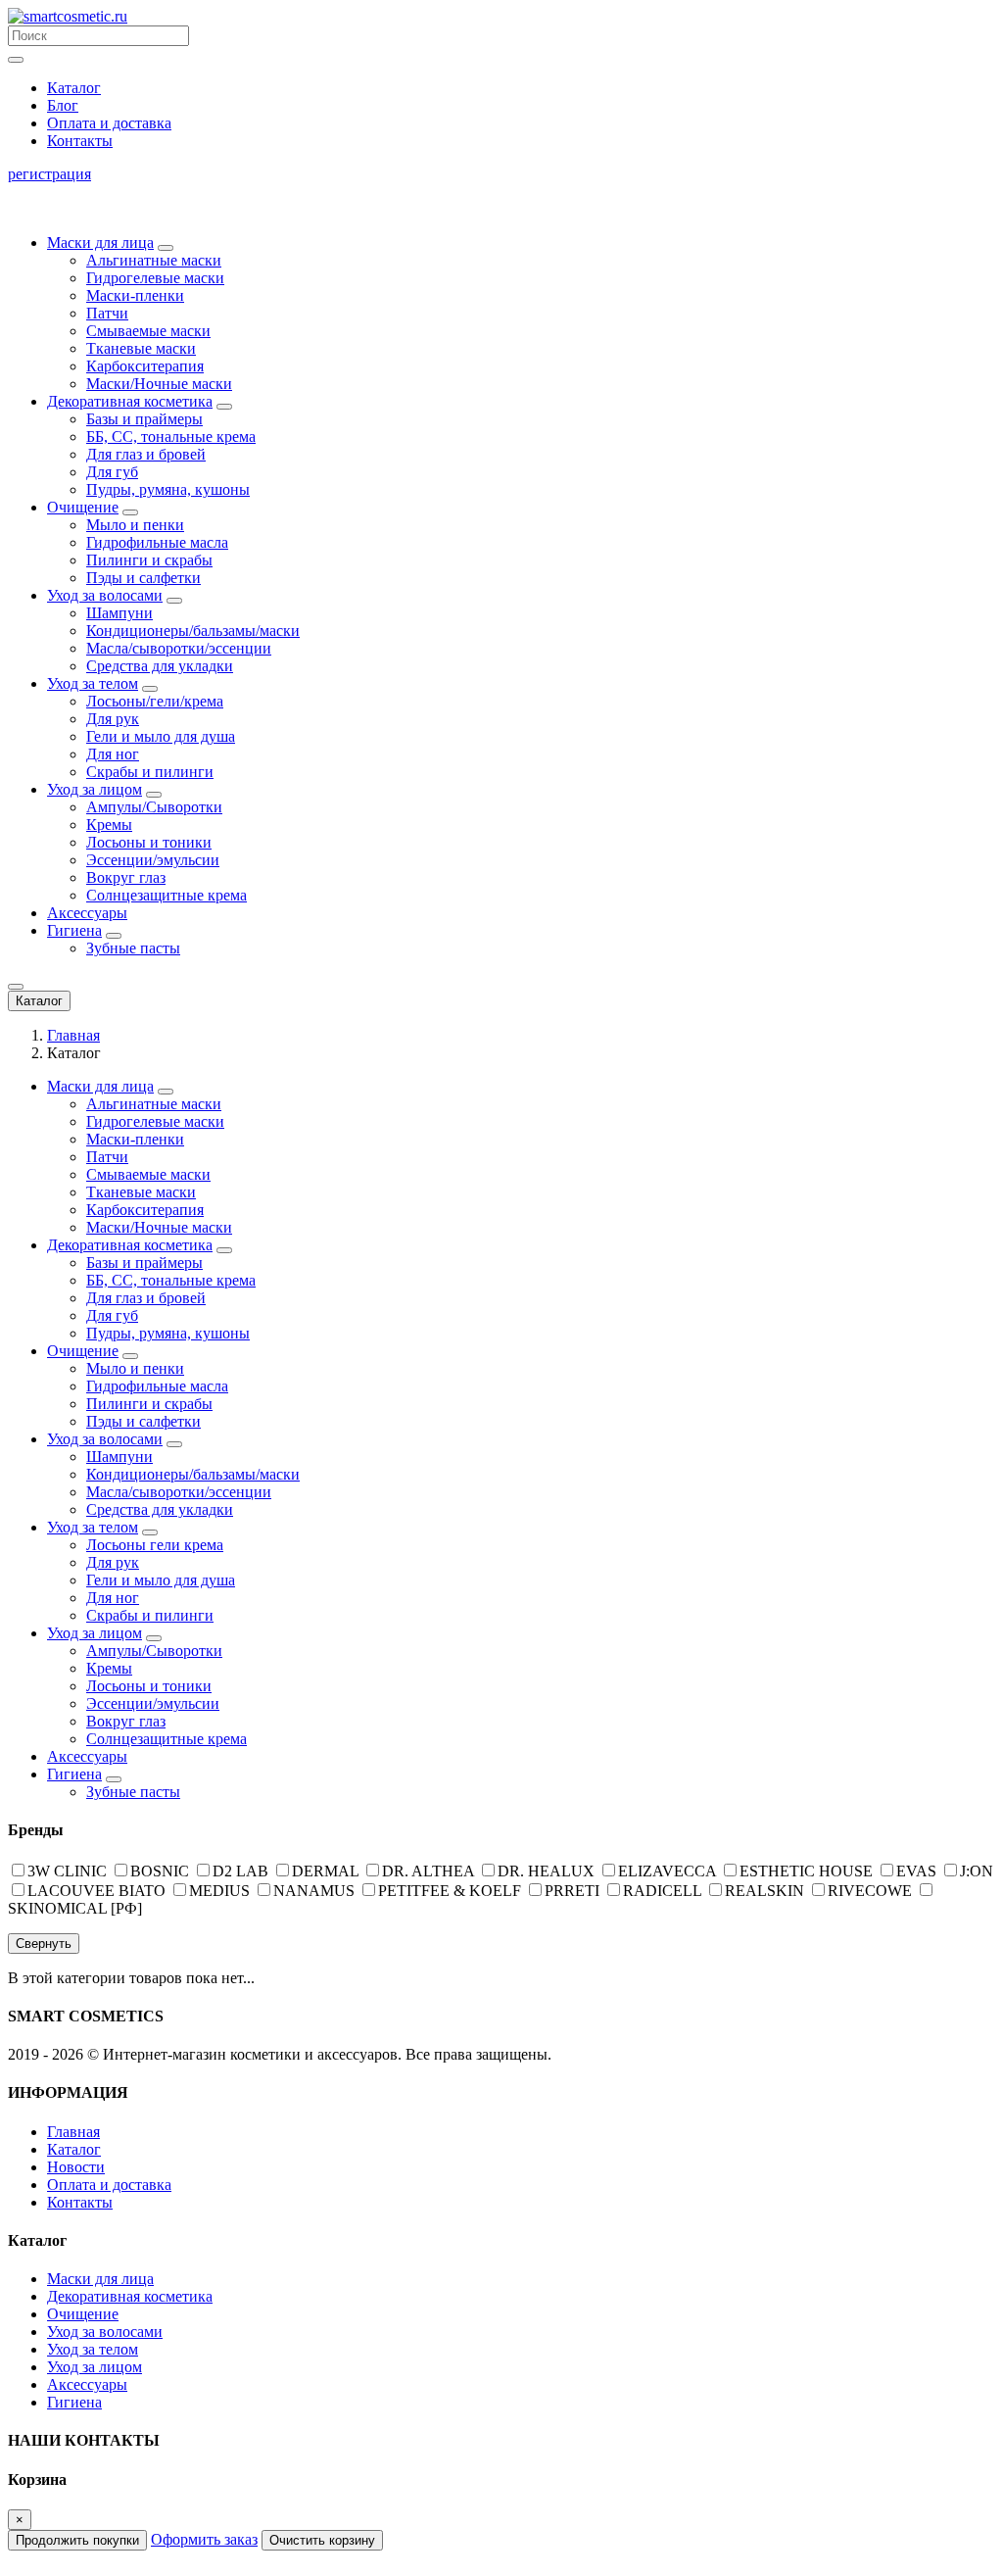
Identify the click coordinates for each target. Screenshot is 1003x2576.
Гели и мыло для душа (161, 736)
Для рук (113, 719)
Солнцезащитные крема (167, 895)
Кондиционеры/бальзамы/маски (193, 631)
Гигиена (74, 930)
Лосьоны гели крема (155, 1545)
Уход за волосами (105, 595)
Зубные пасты (133, 948)
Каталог (74, 88)
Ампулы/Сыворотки (154, 807)
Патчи (107, 313)
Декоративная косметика (130, 401)
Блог (63, 105)
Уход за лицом (95, 789)
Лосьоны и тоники (149, 842)
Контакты (80, 141)
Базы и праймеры (144, 419)
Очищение (83, 507)
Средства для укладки (160, 666)
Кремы (109, 825)
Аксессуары (87, 913)
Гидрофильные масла (157, 542)
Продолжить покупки (77, 2540)
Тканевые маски (141, 348)
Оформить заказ (204, 2539)
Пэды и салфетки (143, 578)
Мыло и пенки (135, 525)
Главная (73, 1035)
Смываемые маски (148, 331)
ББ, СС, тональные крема (171, 437)
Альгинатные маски (154, 260)
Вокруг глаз (126, 877)
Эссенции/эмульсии (153, 860)
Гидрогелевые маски (155, 278)
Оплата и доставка (109, 123)
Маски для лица (100, 243)
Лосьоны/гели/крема (155, 701)
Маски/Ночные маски (159, 384)
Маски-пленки (135, 295)
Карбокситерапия (145, 366)
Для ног (113, 754)
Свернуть (44, 1944)
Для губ (112, 472)
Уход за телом (93, 683)
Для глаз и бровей (146, 454)
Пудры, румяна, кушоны (168, 489)
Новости (76, 2167)
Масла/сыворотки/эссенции (179, 648)
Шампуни (119, 613)
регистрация (49, 174)
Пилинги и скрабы (149, 560)
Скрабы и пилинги (150, 772)
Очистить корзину (322, 2540)
